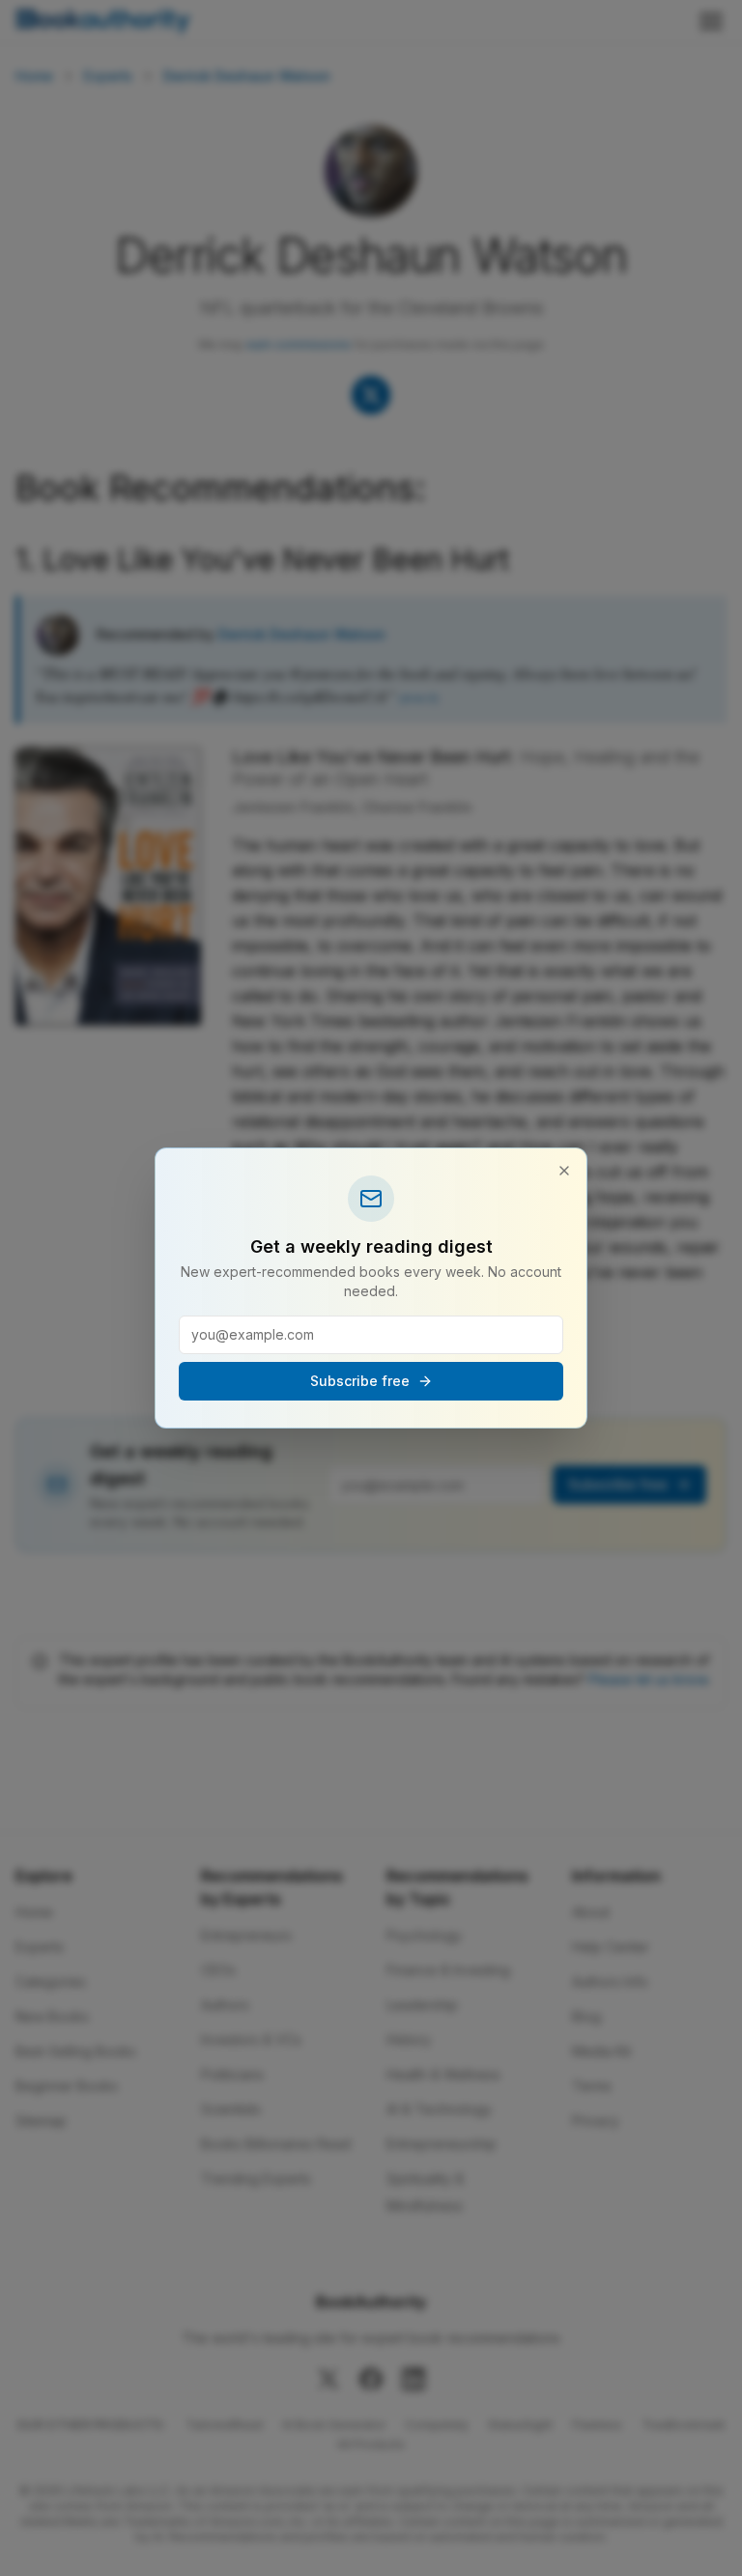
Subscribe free (360, 1381)
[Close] (564, 1171)
